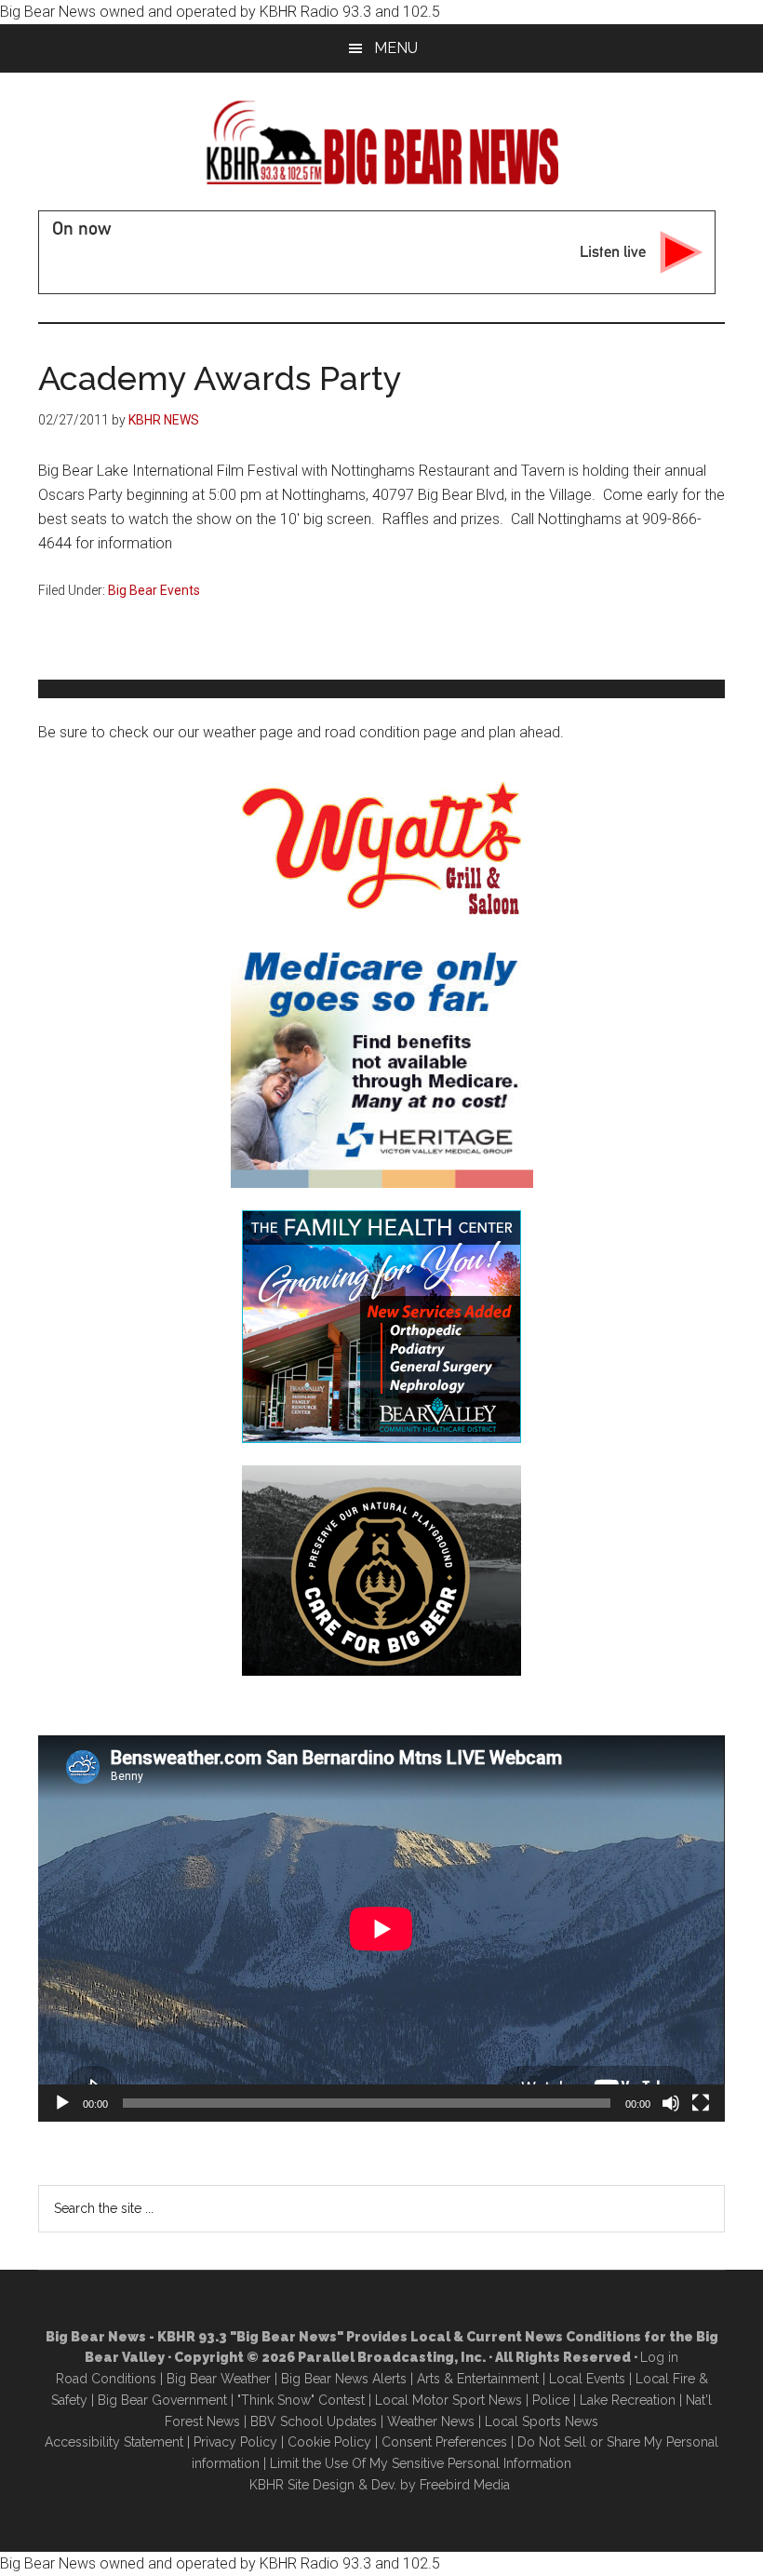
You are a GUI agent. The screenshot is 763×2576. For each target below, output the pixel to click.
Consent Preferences (444, 2442)
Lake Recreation (628, 2400)
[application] (381, 1929)
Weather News (431, 2421)
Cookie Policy (329, 2442)
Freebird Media (465, 2485)
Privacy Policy (235, 2442)
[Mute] (671, 2103)
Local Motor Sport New (445, 2400)
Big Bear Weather (219, 2379)
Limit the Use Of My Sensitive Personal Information (421, 2463)
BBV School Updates (314, 2421)
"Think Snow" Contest (301, 2400)
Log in (659, 2357)
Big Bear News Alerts (344, 2379)
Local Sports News (542, 2421)
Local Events (587, 2379)
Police (551, 2400)
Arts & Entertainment (478, 2379)
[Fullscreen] (701, 2103)
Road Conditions (106, 2379)
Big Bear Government (162, 2400)
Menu (396, 48)
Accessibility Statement (114, 2442)
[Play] (62, 2103)
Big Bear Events (154, 590)
